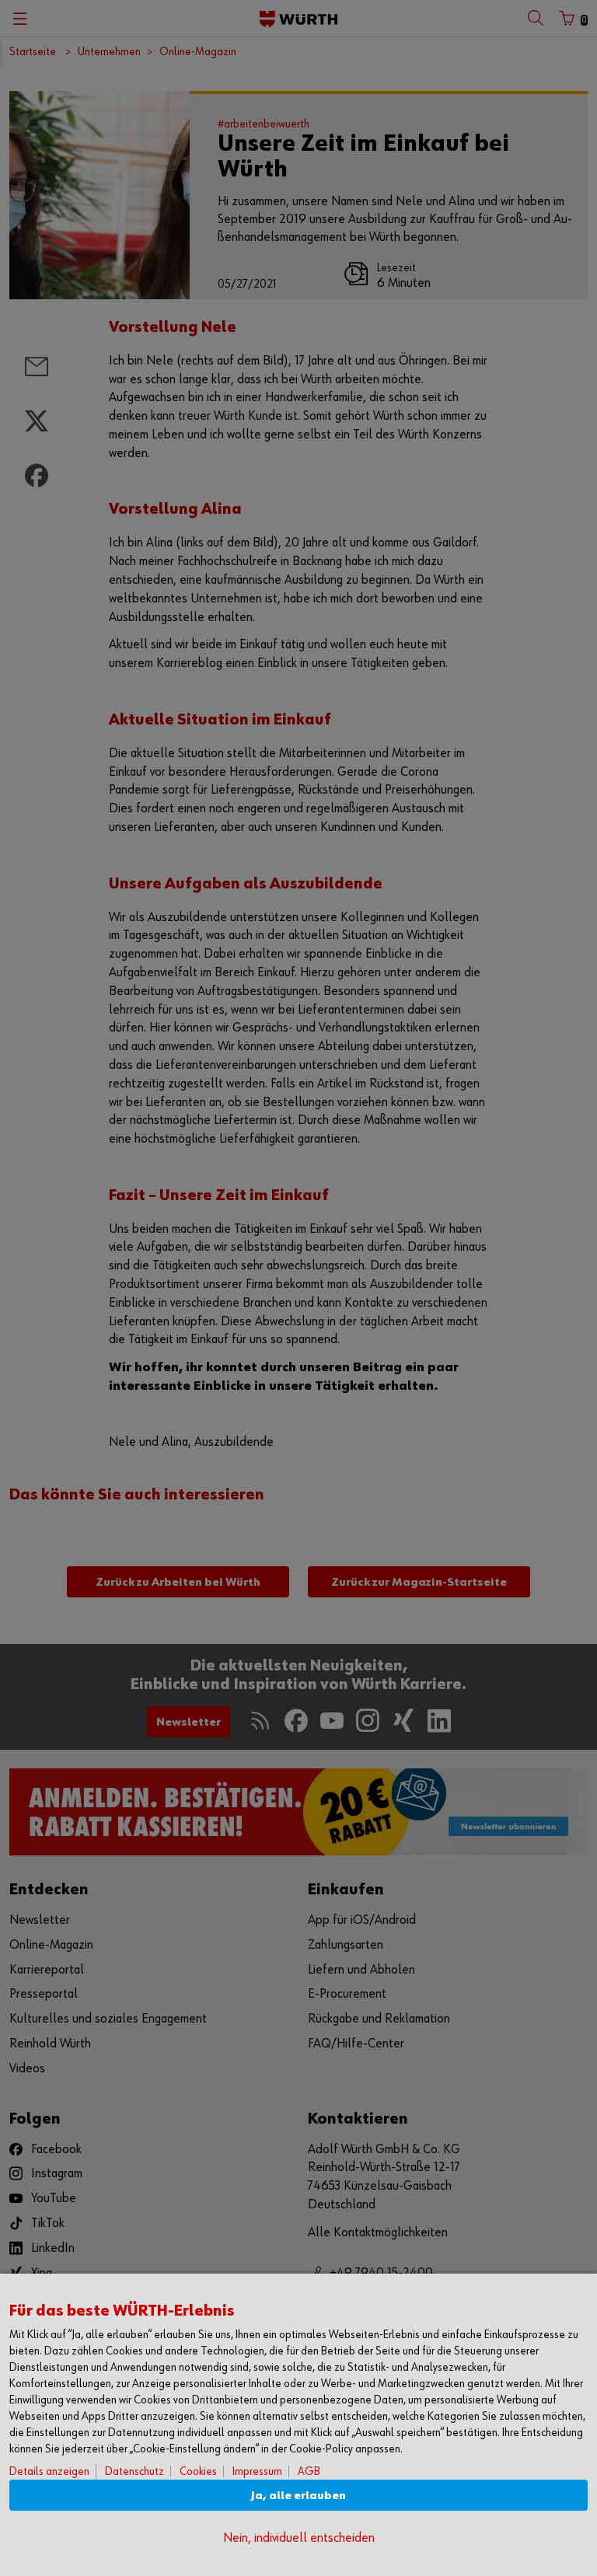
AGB (309, 2471)
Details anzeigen (49, 2471)
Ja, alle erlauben (298, 2496)
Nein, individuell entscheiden (299, 2538)
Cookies (198, 2471)
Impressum (257, 2471)
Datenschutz (134, 2471)
